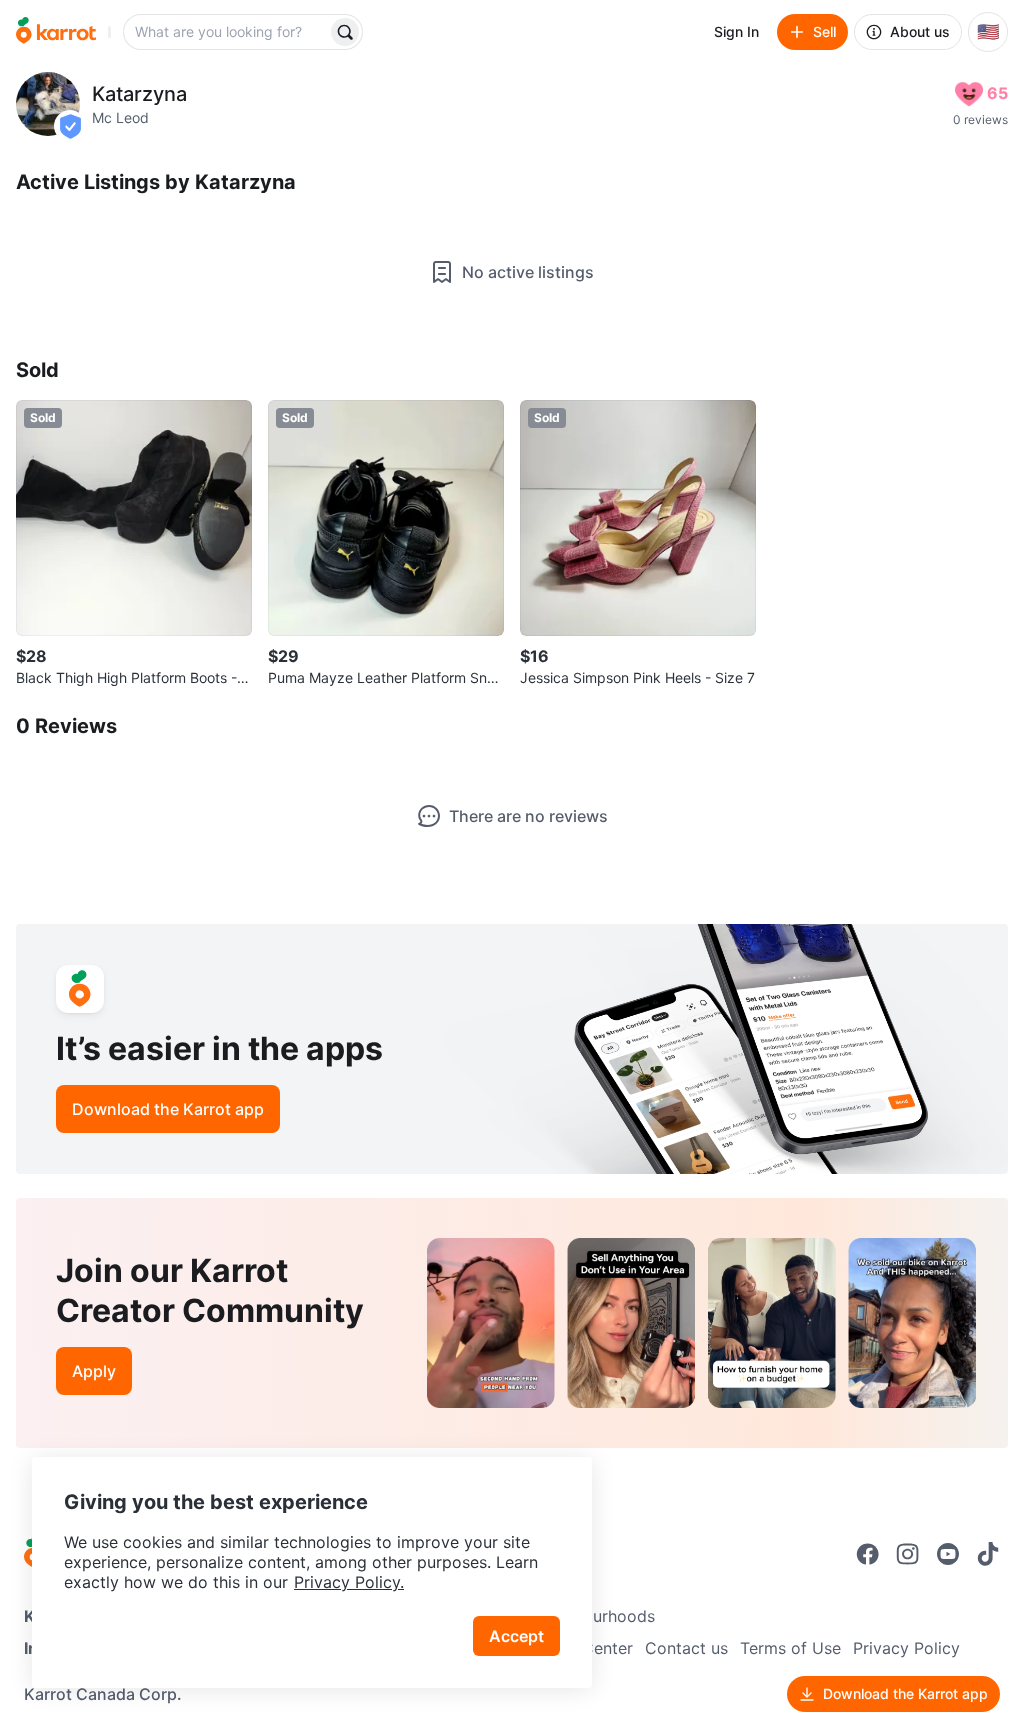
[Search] (345, 32)
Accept (516, 1636)
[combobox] (227, 32)
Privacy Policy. (349, 1582)
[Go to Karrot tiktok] (988, 1554)
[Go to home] (56, 32)
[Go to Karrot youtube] (948, 1554)
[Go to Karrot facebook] (868, 1554)
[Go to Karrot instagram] (908, 1554)
